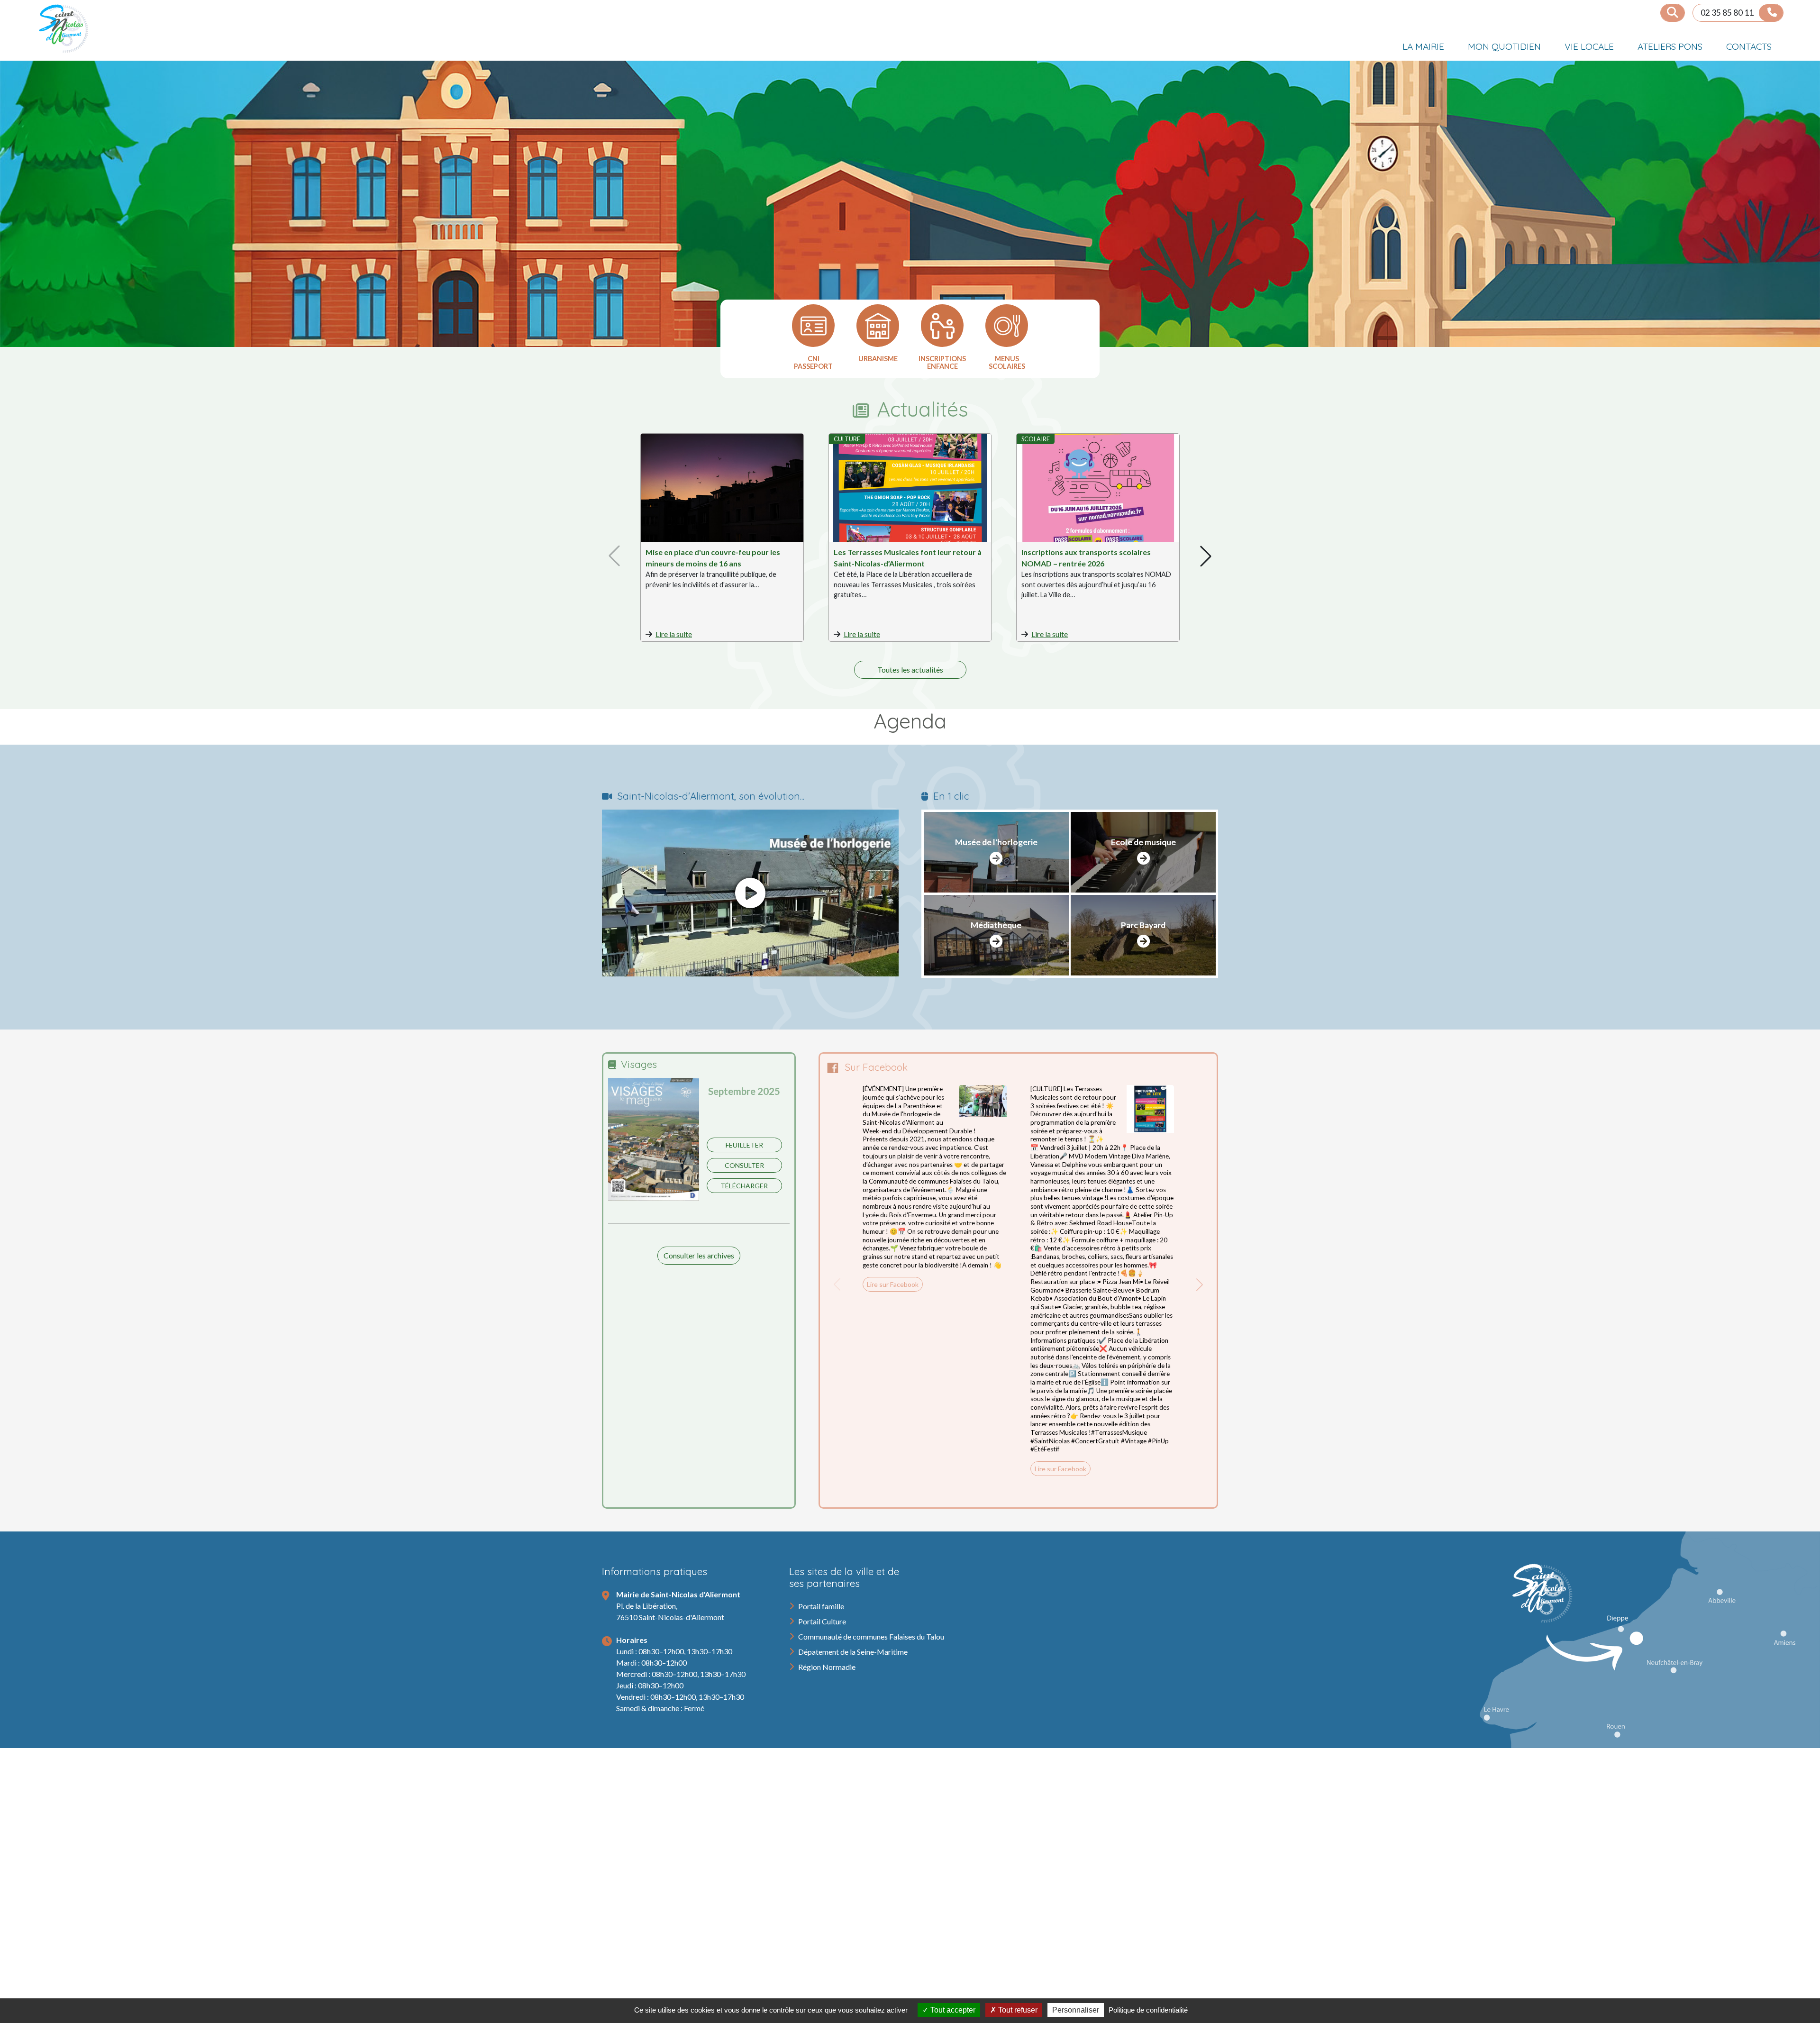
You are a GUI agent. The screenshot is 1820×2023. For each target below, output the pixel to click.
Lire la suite (674, 634)
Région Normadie (827, 1667)
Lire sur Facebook (893, 1284)
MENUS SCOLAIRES (1007, 363)
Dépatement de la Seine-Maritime (853, 1652)
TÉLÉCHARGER (744, 1186)
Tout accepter (952, 2010)
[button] (1206, 556)
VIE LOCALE (1589, 46)
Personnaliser (1076, 2010)
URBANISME (878, 359)
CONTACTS (1749, 46)
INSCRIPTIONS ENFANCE (942, 363)
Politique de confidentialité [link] (1148, 2010)
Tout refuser (1017, 2010)
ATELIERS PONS (1670, 46)
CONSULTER (744, 1165)
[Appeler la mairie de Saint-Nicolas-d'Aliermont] (1771, 13)
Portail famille (821, 1606)
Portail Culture (822, 1621)
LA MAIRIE (1423, 46)
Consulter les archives (699, 1255)
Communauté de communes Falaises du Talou (871, 1636)
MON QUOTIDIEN (1504, 46)
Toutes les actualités (910, 670)
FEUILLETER (744, 1145)
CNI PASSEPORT (813, 363)
